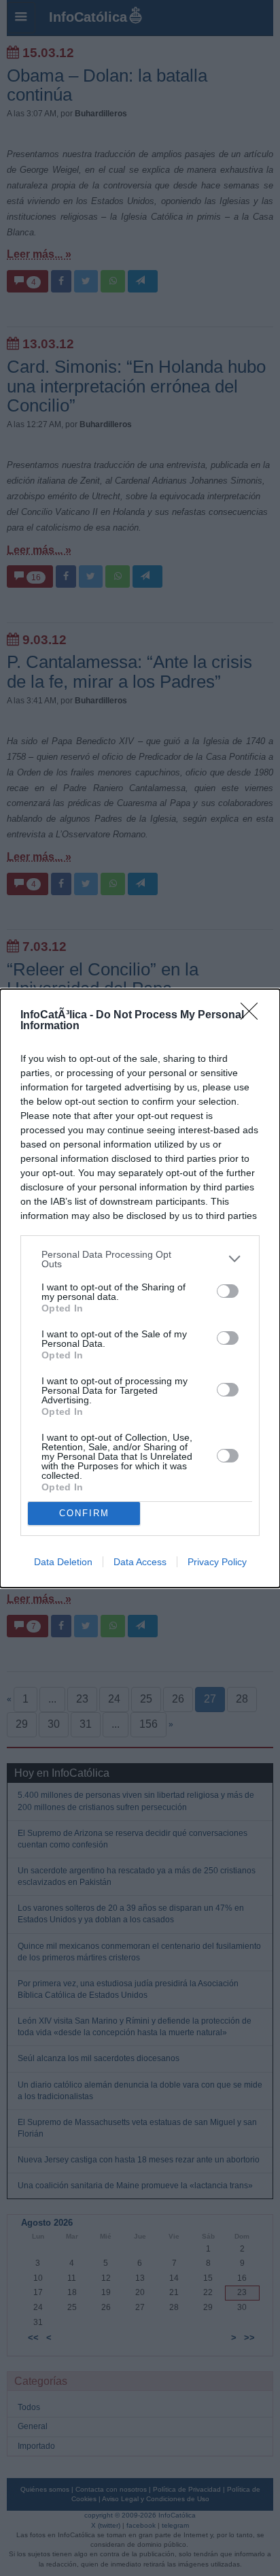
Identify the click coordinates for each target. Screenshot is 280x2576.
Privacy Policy (217, 1562)
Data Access (140, 1562)
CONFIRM (84, 1513)
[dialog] (140, 1288)
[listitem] (140, 1259)
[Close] (253, 1016)
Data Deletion (63, 1562)
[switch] (228, 1291)
